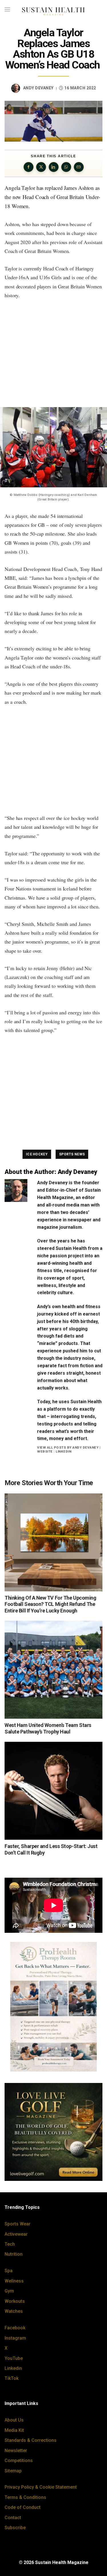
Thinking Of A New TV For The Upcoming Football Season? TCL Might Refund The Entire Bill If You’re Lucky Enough (50, 1604)
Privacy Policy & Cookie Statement (41, 2487)
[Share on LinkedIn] (54, 167)
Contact (13, 2518)
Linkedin (13, 2368)
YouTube (14, 2358)
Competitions (19, 2461)
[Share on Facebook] (29, 167)
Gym (9, 2291)
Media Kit (14, 2430)
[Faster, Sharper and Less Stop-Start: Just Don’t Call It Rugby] (53, 1791)
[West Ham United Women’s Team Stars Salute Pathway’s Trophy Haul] (53, 1670)
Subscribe (15, 2528)
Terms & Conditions (25, 2497)
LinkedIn (63, 1451)
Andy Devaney (38, 88)
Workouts (15, 2301)
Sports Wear (18, 2224)
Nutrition (14, 2254)
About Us (14, 2420)
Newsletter (16, 2451)
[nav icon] (7, 10)
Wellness (14, 2281)
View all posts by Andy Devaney (68, 1447)
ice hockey (37, 1154)
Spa (9, 2271)
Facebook (15, 2328)
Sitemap (13, 2471)
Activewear (16, 2234)
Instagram (15, 2338)
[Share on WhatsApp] (66, 167)
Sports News (72, 1154)
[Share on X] (41, 167)
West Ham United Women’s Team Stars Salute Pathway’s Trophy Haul (48, 1728)
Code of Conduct (23, 2507)
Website (45, 1451)
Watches (14, 2311)
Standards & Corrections (31, 2440)
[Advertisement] (53, 353)
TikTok (12, 2378)
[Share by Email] (79, 167)
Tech (10, 2244)
